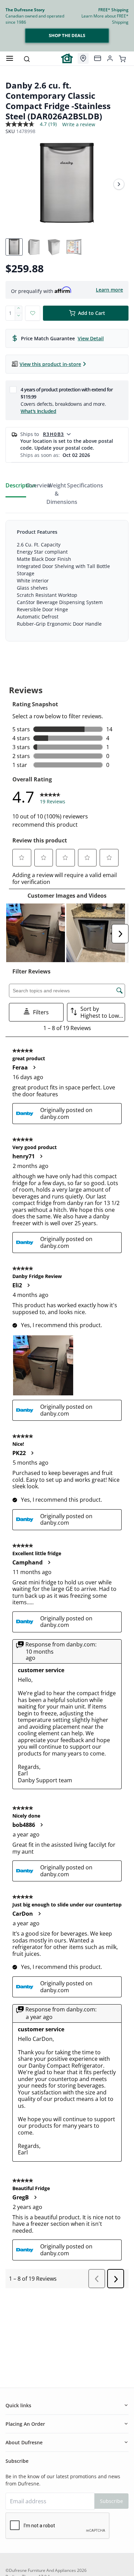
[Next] (119, 184)
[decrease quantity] (19, 317)
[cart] (122, 58)
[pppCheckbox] (13, 389)
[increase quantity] (19, 309)
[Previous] (15, 184)
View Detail (91, 338)
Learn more (109, 290)
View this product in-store (50, 364)
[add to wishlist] (33, 313)
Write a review (79, 125)
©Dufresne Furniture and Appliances (41, 2570)
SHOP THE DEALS (67, 35)
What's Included (38, 411)
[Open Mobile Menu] (10, 58)
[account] (110, 58)
